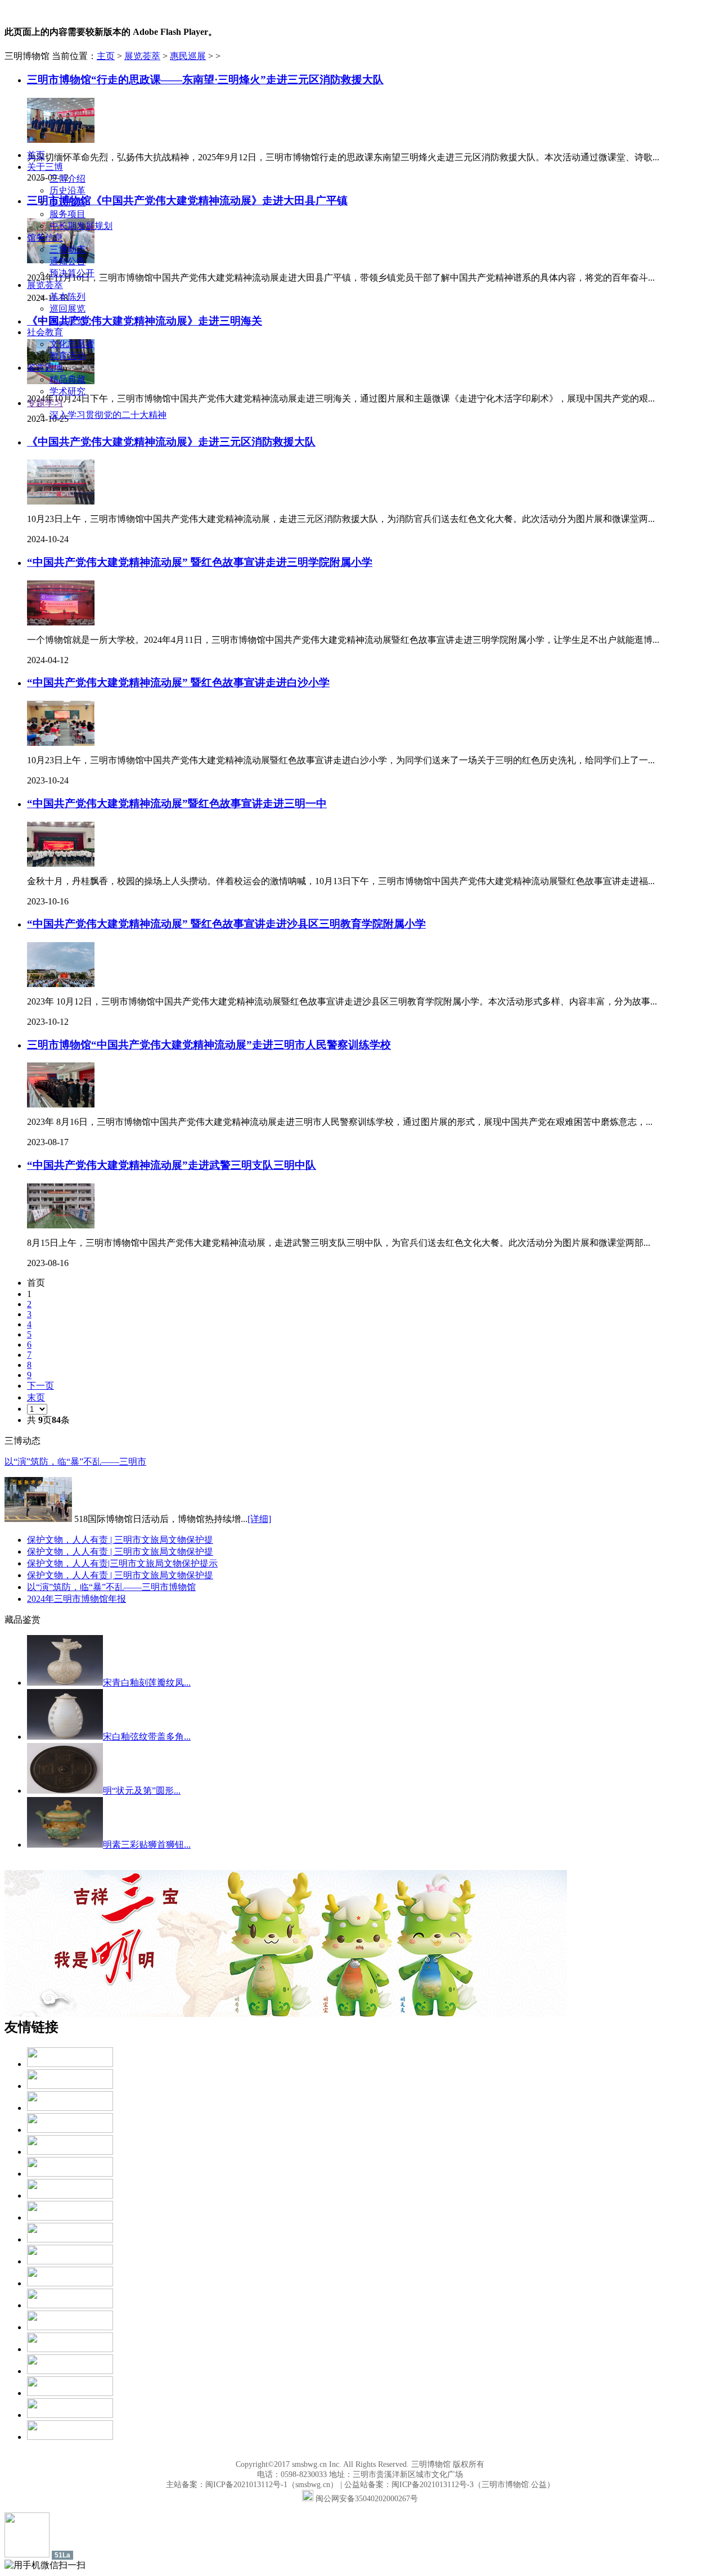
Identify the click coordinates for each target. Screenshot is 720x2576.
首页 (36, 155)
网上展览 (67, 320)
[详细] (259, 1519)
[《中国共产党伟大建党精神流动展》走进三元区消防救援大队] (61, 501)
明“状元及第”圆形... (142, 1791)
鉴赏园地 (45, 368)
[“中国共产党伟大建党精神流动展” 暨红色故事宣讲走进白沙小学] (61, 743)
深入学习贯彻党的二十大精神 (108, 415)
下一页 (40, 1386)
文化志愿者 (72, 344)
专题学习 (45, 403)
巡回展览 (67, 309)
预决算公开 (72, 273)
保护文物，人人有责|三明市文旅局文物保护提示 (122, 1563)
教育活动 (67, 356)
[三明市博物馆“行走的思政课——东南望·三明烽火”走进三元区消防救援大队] (61, 140)
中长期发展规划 (81, 226)
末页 (36, 1397)
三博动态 (67, 249)
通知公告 (67, 261)
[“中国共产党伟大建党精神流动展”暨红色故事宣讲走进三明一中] (61, 864)
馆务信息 (45, 238)
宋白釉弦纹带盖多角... (147, 1737)
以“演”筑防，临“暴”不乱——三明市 (75, 1462)
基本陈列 (67, 297)
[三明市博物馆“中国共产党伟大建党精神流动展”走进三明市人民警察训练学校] (61, 1104)
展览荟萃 (45, 285)
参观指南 (67, 202)
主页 (106, 56)
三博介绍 (67, 179)
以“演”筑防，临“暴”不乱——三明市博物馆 (111, 1587)
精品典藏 (67, 379)
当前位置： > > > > (136, 56)
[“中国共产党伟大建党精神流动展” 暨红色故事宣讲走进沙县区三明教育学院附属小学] (61, 984)
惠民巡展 (188, 56)
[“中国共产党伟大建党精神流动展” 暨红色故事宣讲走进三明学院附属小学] (61, 622)
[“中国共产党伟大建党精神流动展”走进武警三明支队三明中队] (61, 1225)
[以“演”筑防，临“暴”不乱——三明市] (38, 1519)
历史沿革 (67, 190)
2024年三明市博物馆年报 (76, 1599)
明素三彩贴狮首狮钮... (147, 1845)
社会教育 (45, 332)
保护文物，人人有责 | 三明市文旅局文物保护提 (120, 1540)
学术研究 (67, 391)
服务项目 (67, 214)
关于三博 (45, 167)
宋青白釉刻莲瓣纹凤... (147, 1683)
